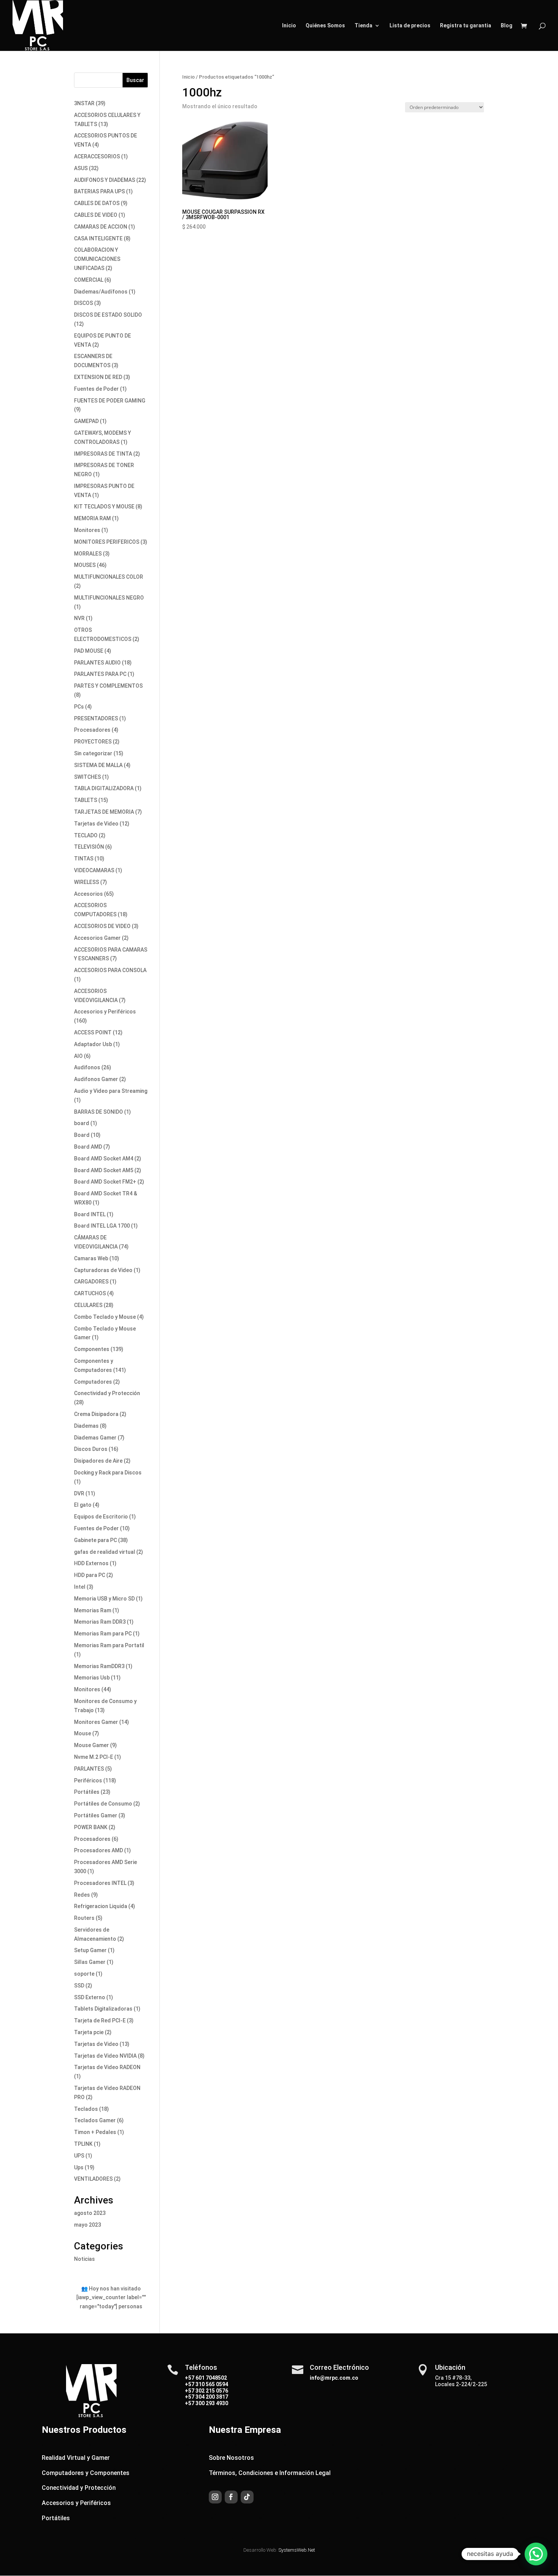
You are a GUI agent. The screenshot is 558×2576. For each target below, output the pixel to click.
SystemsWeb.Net (297, 2550)
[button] (536, 2554)
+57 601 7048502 (206, 2378)
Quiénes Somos (325, 26)
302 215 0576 (211, 2391)
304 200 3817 (211, 2397)
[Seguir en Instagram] (215, 2497)
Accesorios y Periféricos (76, 2503)
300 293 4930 (211, 2403)
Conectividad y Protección (79, 2488)
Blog (507, 26)
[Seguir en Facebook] (231, 2497)
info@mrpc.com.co (334, 2378)
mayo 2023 (87, 2225)
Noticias (84, 2259)
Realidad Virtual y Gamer (76, 2458)
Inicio (289, 26)
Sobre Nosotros (231, 2458)
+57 (190, 2384)
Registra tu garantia (466, 26)
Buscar (135, 80)
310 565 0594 (211, 2384)
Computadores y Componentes (86, 2473)
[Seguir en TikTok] (247, 2497)
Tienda (363, 26)
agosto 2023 (90, 2213)
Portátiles (56, 2518)
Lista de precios (410, 26)
